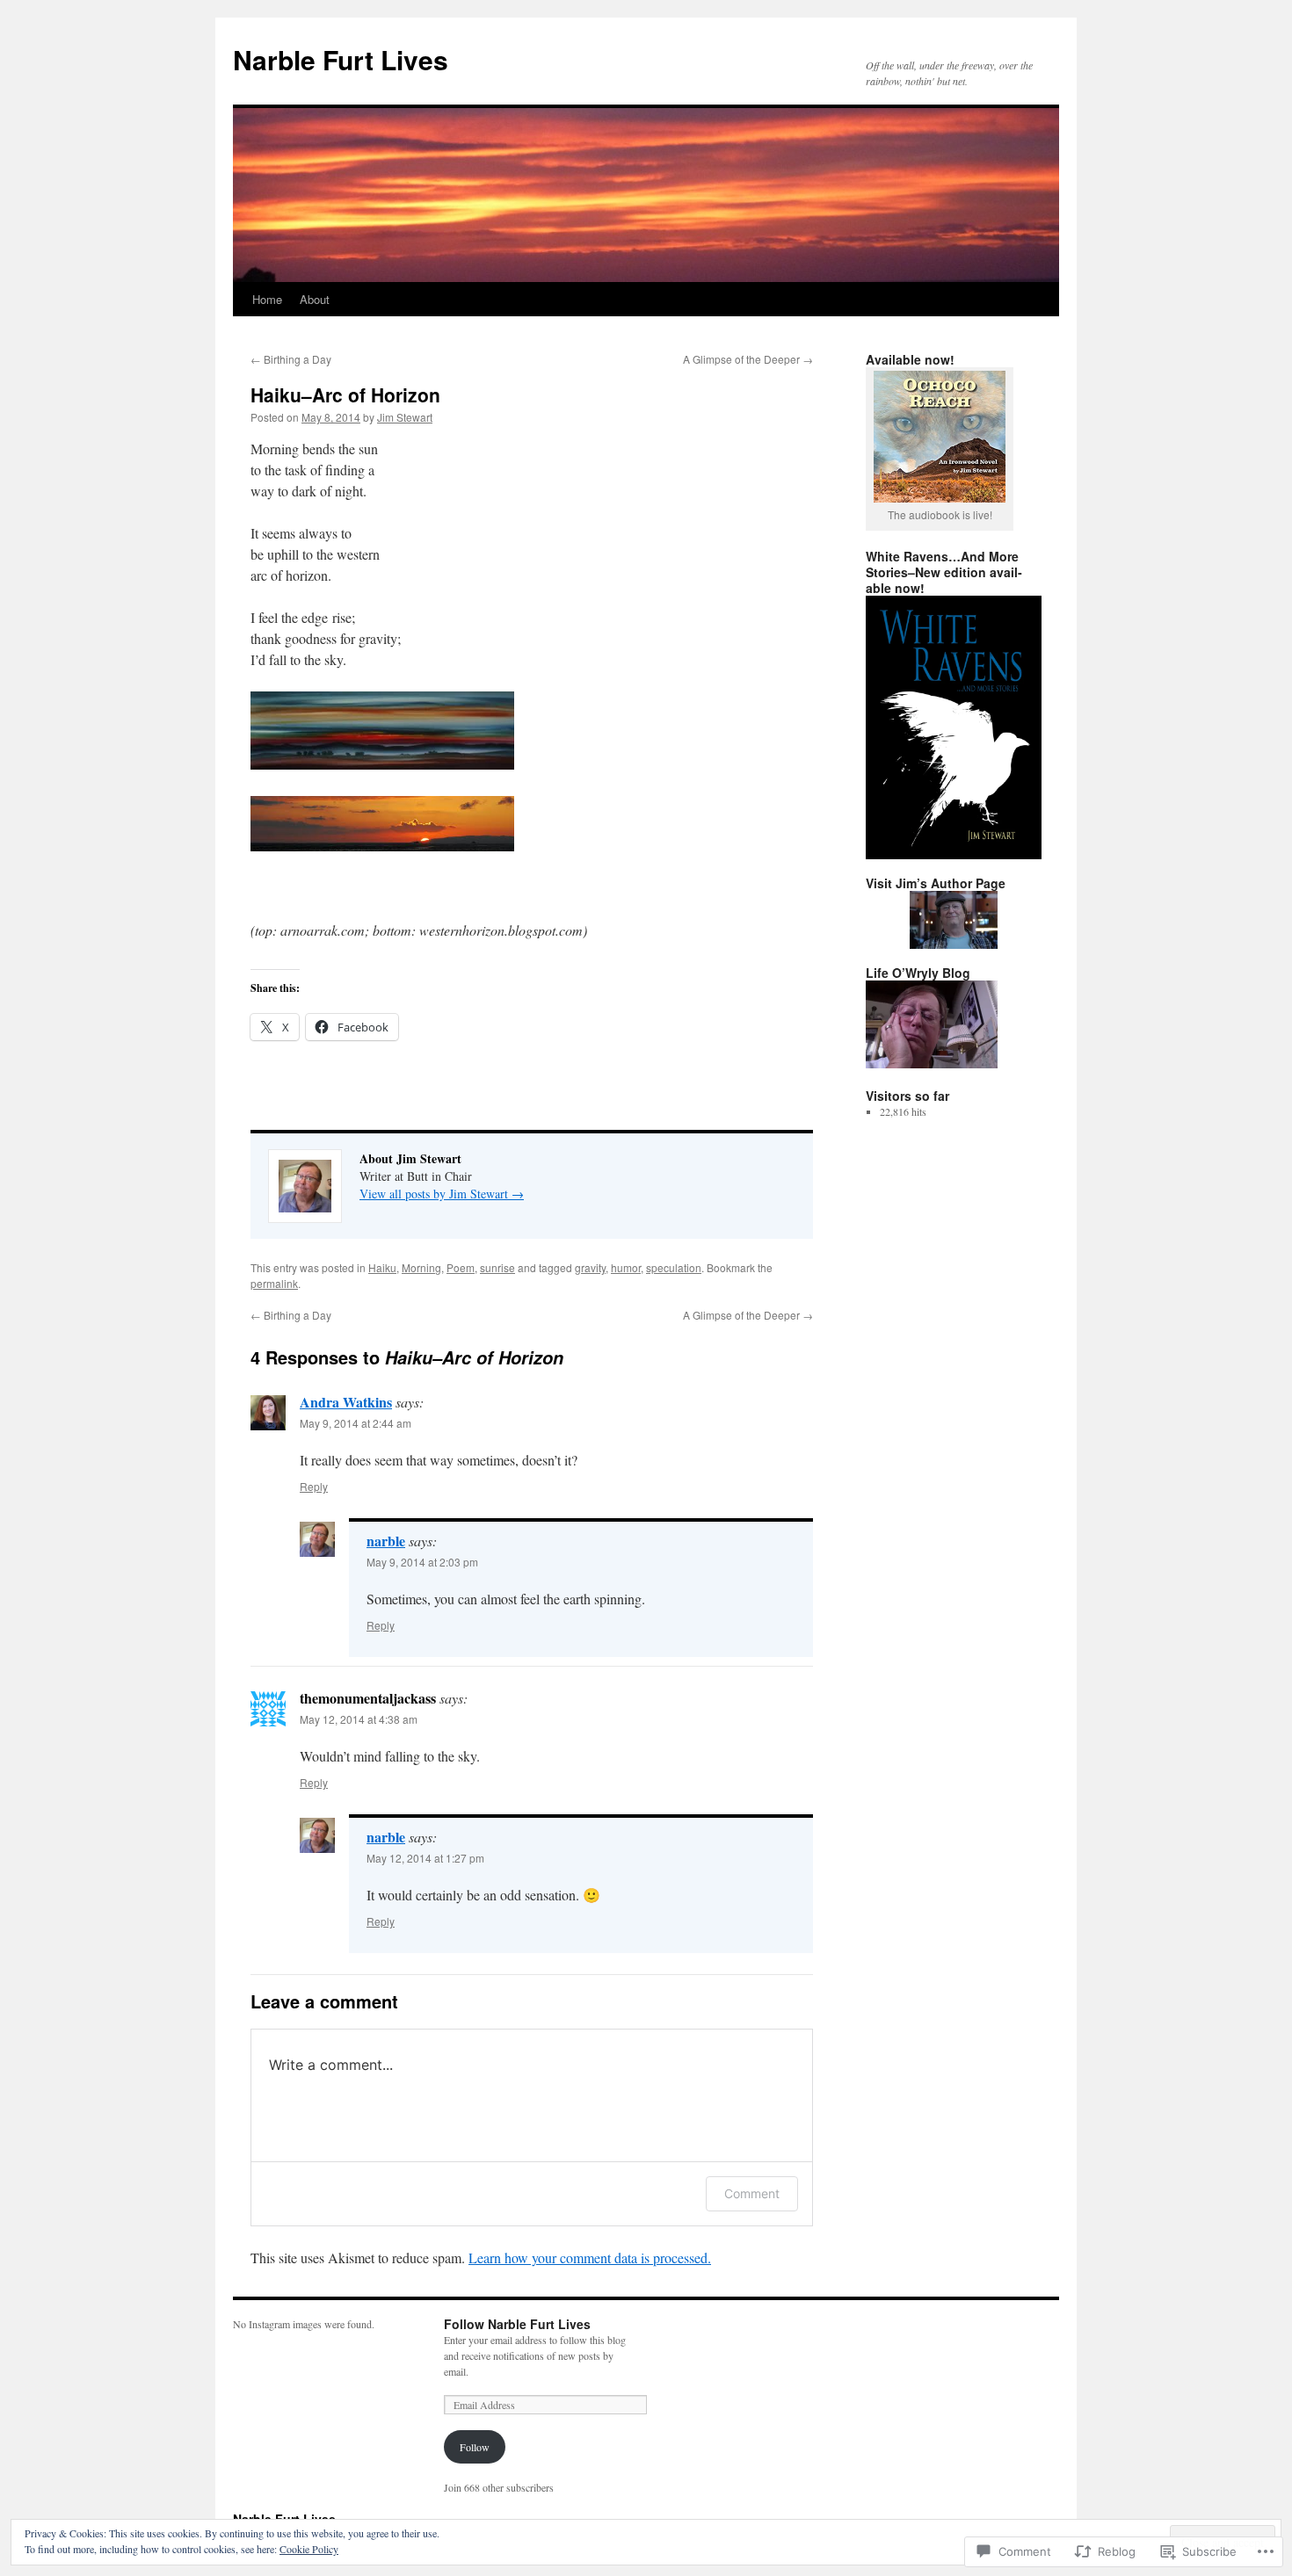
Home (267, 299)
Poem (461, 1267)
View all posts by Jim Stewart (442, 1194)
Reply (314, 1486)
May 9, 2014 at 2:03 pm (422, 1562)
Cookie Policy (309, 2549)
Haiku (382, 1267)
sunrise (497, 1267)
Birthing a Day (291, 359)
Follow (475, 2447)
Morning (421, 1267)
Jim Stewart (405, 417)
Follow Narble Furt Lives (517, 2324)
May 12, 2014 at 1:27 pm (425, 1858)
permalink (274, 1283)
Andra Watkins (346, 1402)
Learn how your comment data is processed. (590, 2258)
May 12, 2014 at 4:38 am (359, 1719)
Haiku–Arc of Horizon (345, 394)
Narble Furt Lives (341, 59)
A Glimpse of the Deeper (748, 359)
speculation (674, 1267)
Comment (752, 2193)
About (315, 299)
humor (626, 1267)
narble (386, 1541)
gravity (590, 1267)
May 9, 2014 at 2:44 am (356, 1423)
